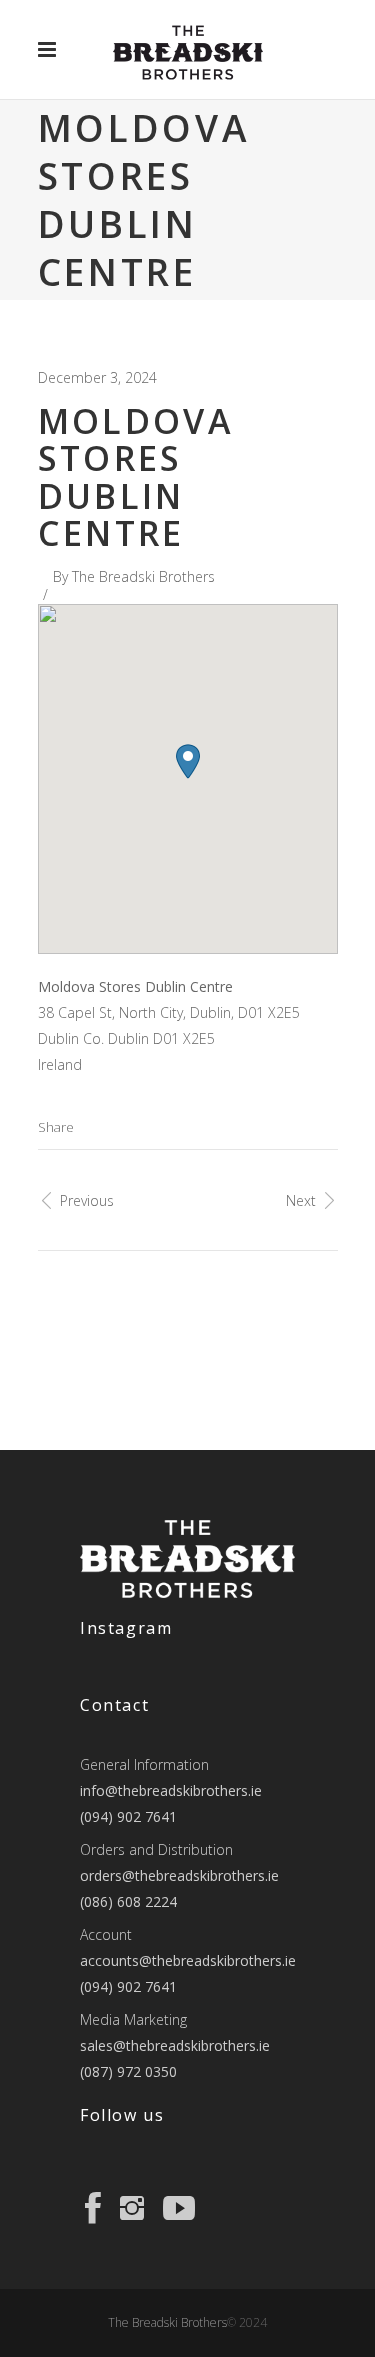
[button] (188, 761)
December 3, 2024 (97, 377)
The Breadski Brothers (143, 576)
